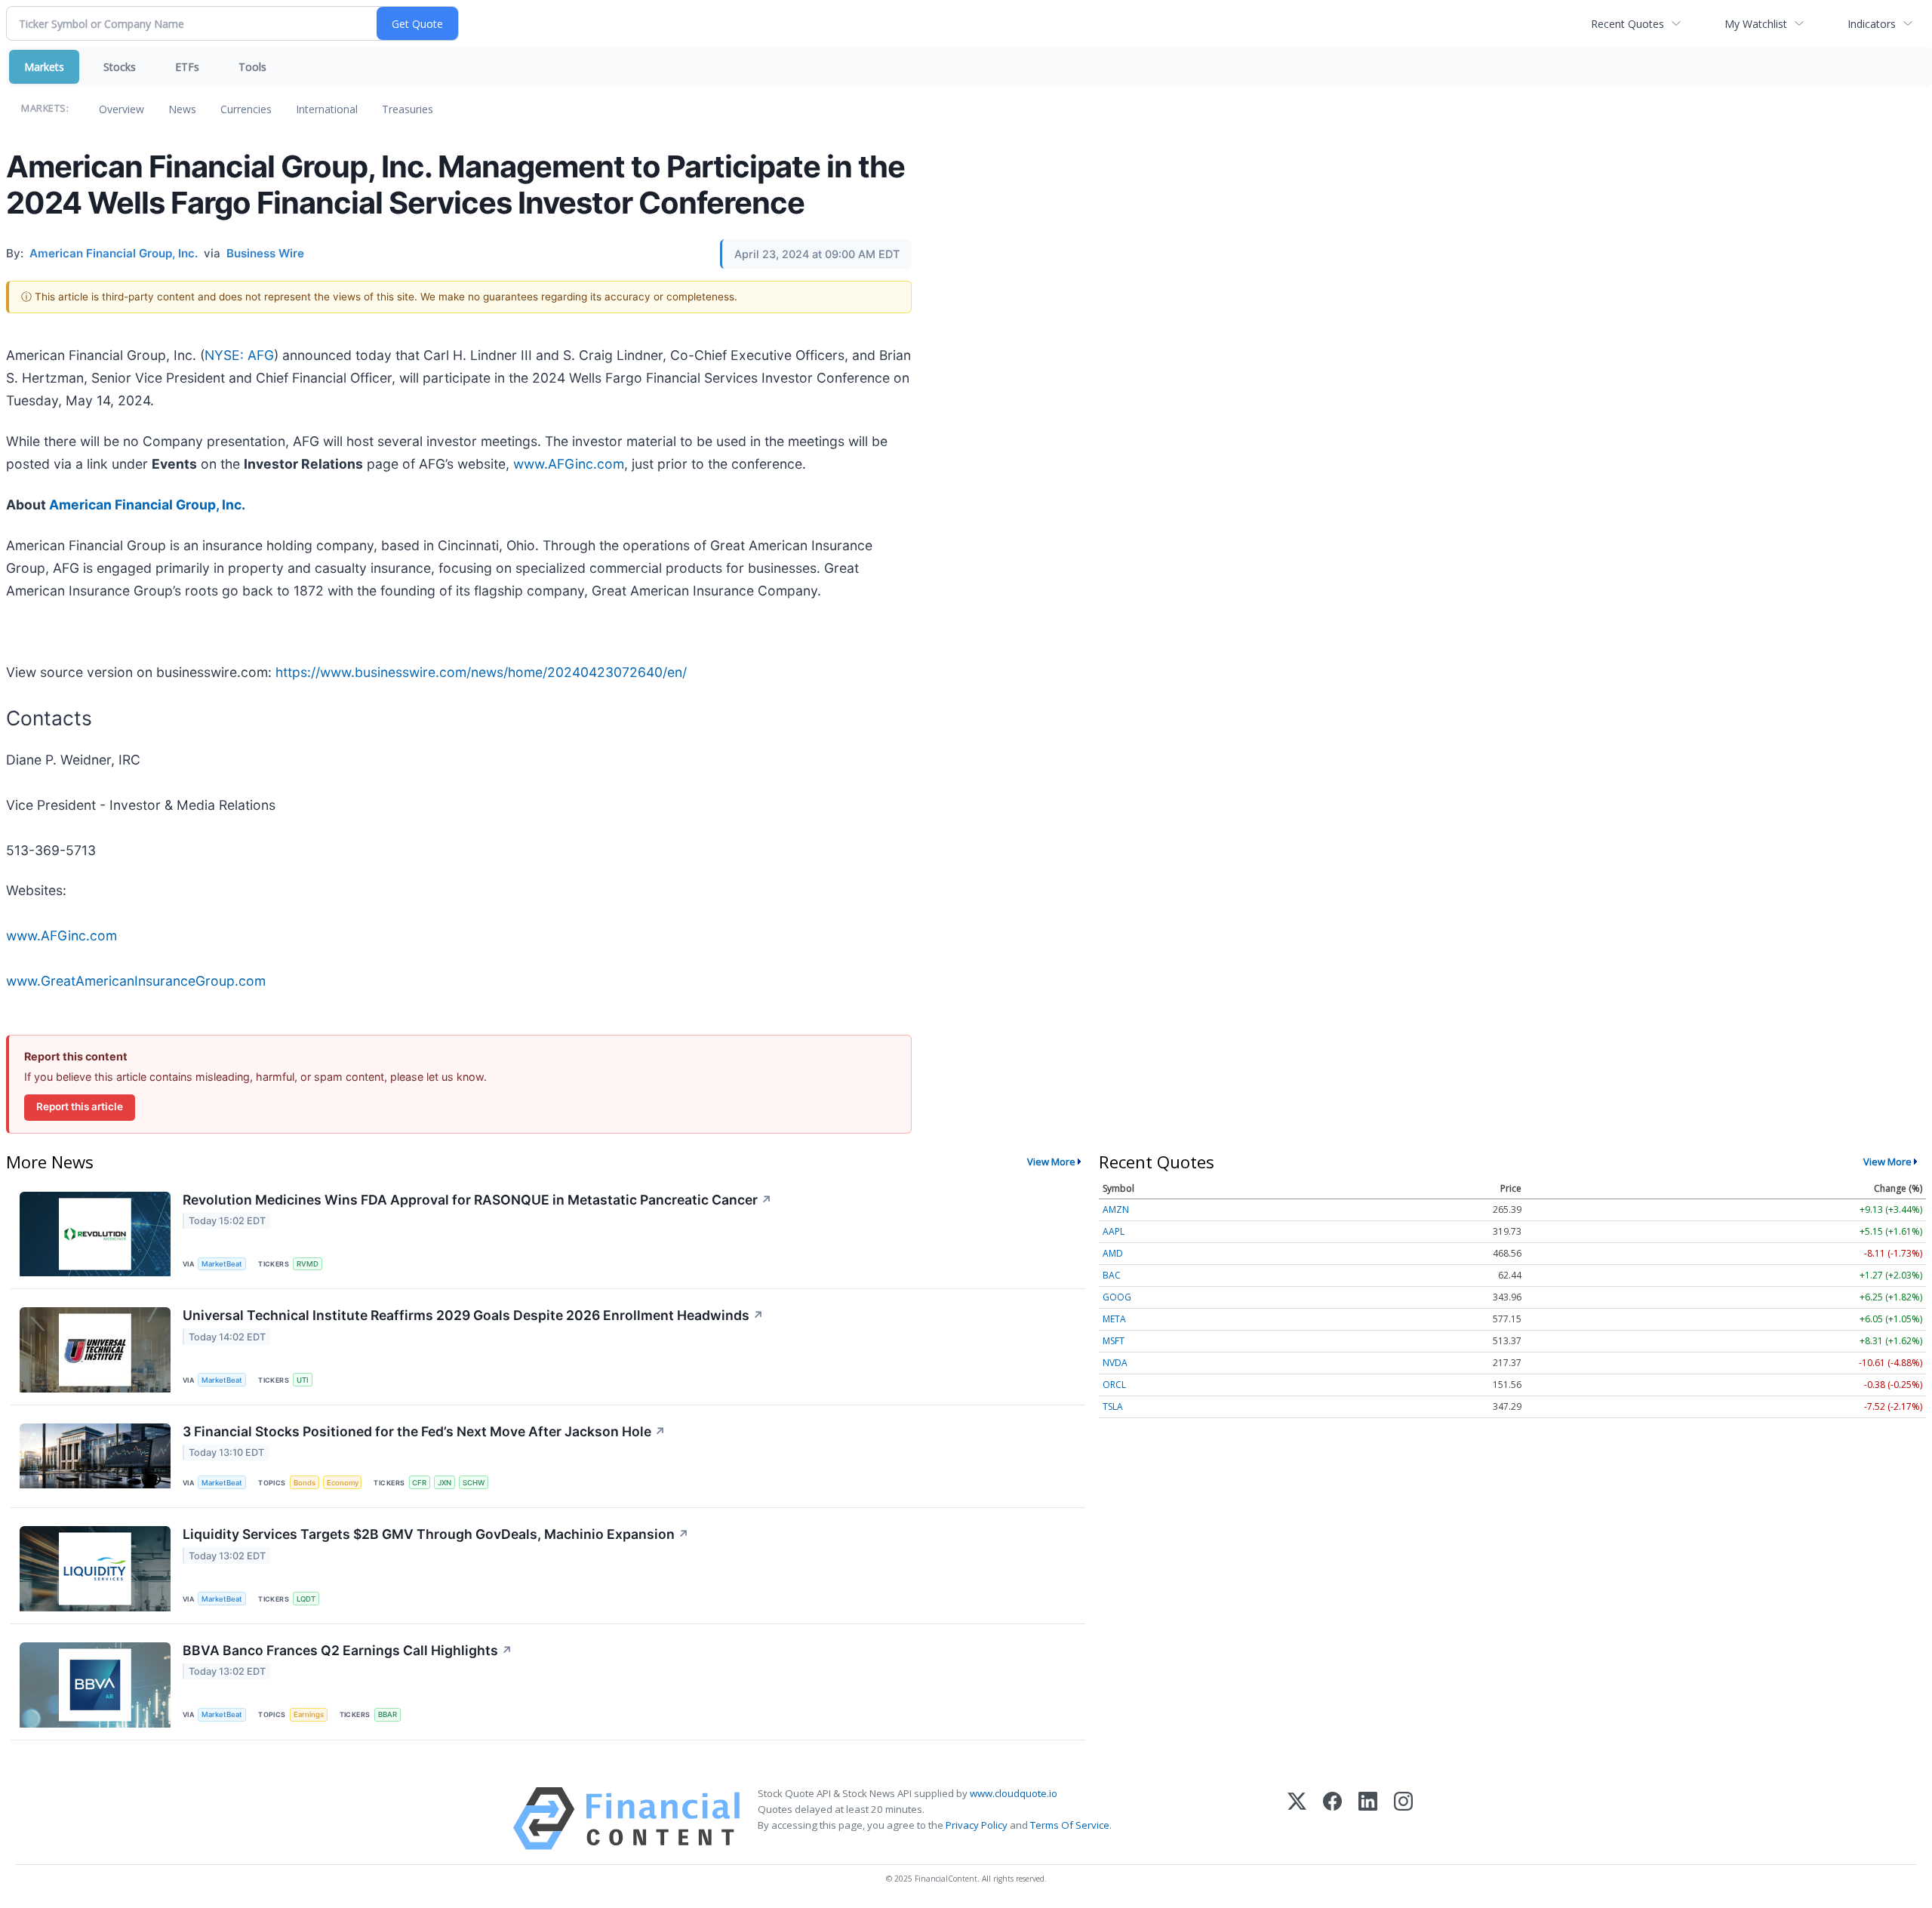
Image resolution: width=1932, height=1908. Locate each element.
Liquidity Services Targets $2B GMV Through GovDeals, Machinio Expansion (436, 1534)
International (327, 109)
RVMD (308, 1264)
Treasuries (408, 109)
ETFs (187, 67)
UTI (303, 1380)
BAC (1112, 1275)
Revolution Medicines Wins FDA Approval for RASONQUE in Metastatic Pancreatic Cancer (477, 1200)
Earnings (309, 1714)
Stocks (120, 67)
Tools (252, 67)
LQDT (306, 1599)
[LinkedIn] (1368, 1819)
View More (1051, 1162)
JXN (445, 1483)
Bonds (305, 1483)
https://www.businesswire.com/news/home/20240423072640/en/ (481, 672)
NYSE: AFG (239, 355)
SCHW (474, 1483)
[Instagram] (1403, 1819)
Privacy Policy (977, 1825)
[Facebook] (1332, 1819)
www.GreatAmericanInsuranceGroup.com (136, 981)
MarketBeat (222, 1264)
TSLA (1113, 1406)
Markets (44, 67)
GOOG (1117, 1297)
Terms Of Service (1070, 1825)
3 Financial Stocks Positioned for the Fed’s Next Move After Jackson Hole (424, 1431)
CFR (419, 1483)
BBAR (388, 1714)
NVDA (1115, 1363)
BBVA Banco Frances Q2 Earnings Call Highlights (348, 1650)
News (182, 109)
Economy (343, 1483)
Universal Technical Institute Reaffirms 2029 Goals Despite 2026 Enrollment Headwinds (473, 1315)
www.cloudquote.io (1014, 1793)
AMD (1113, 1253)
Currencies (246, 109)
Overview (122, 109)
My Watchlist (1756, 24)
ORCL (1114, 1385)
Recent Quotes (1627, 24)
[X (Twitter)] (1297, 1819)
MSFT (1114, 1341)
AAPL (1114, 1231)
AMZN (1116, 1209)
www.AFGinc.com (569, 464)
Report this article (80, 1106)
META (1114, 1319)
